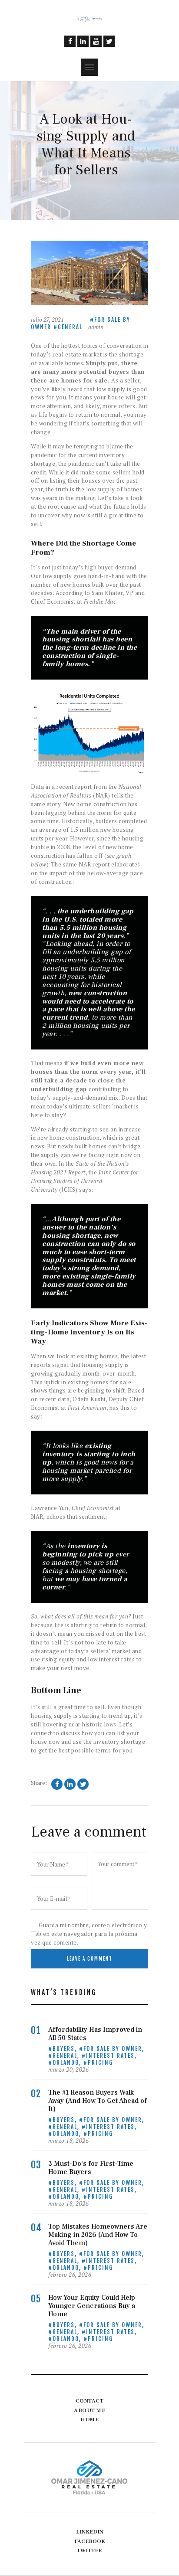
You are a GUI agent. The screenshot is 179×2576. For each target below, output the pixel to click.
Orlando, (68, 2063)
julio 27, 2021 (47, 320)
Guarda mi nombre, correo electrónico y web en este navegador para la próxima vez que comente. (89, 1934)
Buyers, (66, 2049)
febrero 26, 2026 (70, 2275)
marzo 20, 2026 (68, 2069)
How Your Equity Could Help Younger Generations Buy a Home (92, 2306)
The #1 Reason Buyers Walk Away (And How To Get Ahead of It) (98, 2101)
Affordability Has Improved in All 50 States (95, 2034)
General (70, 327)
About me (89, 2410)
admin (96, 327)
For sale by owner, (114, 2049)
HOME (89, 2419)
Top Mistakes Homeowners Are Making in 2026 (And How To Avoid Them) (98, 2235)
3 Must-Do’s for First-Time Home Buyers (91, 2168)
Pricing (100, 2063)
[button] (89, 67)
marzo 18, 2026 (68, 2141)
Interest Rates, (111, 2056)
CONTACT (90, 2401)
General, (67, 2056)
